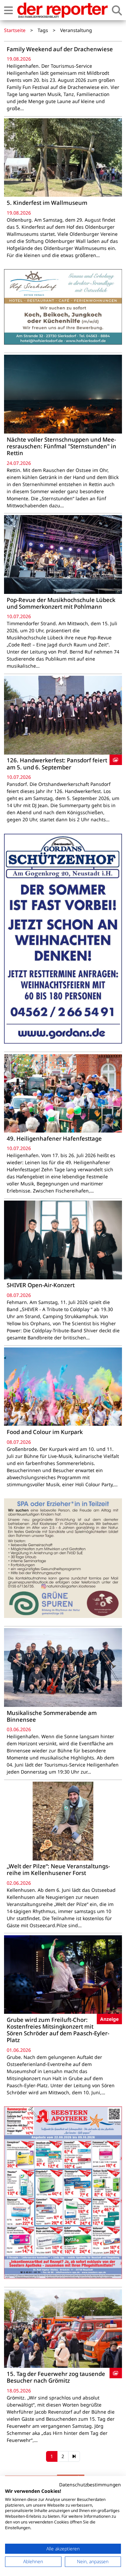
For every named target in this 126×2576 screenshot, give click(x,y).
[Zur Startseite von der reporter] (62, 10)
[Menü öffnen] (8, 10)
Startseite (15, 30)
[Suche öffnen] (117, 10)
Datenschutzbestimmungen (90, 2485)
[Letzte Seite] (74, 2456)
